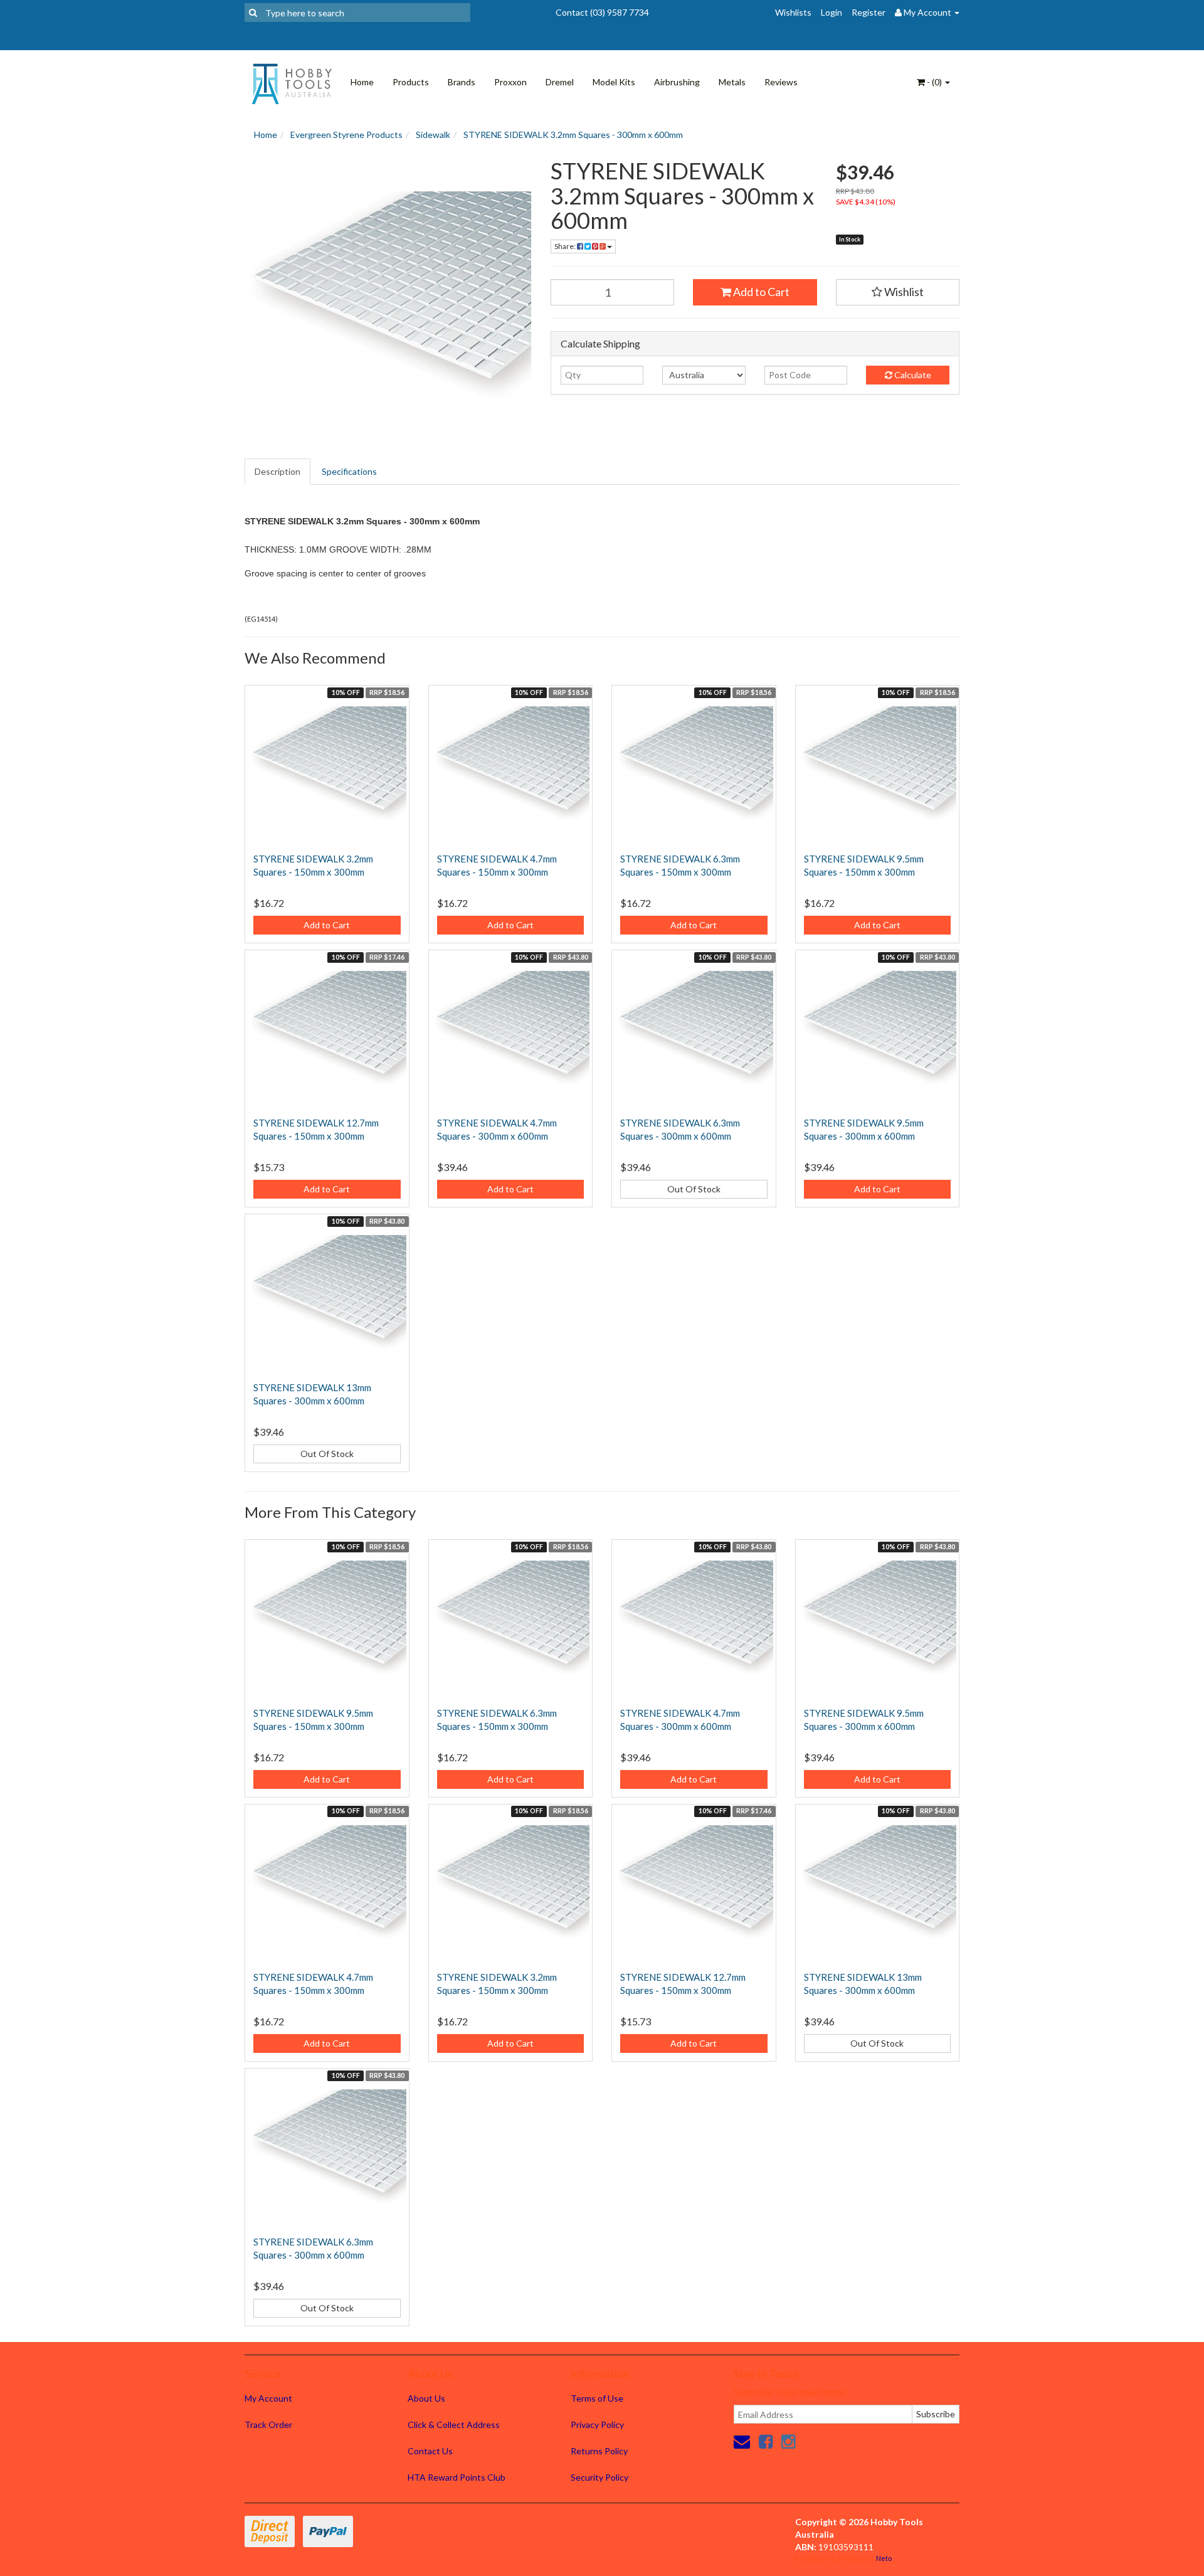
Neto (884, 2558)
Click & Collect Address (454, 2425)
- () (934, 82)
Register (869, 12)
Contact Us (430, 2451)
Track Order (268, 2425)
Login (832, 12)
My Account (268, 2398)
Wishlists (793, 12)
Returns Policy (599, 2451)
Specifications (349, 471)
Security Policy (599, 2477)
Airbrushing (677, 82)
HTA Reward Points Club (457, 2477)
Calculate (912, 375)
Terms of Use (597, 2398)
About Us (426, 2398)
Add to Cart (760, 292)
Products (411, 82)
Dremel (560, 82)
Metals (732, 82)
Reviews (781, 82)
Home (362, 82)
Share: (566, 246)
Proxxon (510, 82)
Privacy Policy (597, 2425)
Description (277, 471)
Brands (462, 82)
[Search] (253, 13)
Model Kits (614, 82)
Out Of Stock (694, 1189)
